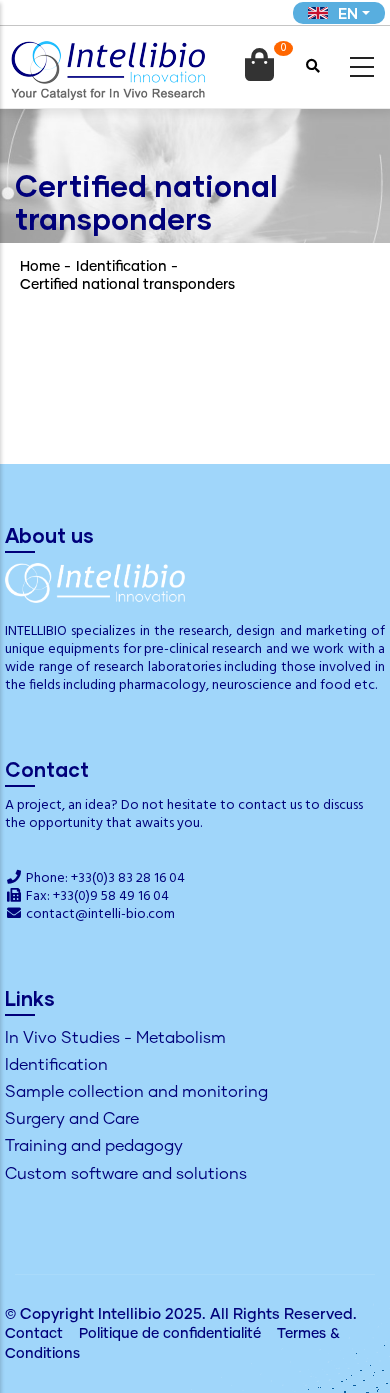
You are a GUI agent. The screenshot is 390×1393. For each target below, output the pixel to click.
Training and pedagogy (94, 1146)
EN (348, 13)
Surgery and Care (72, 1119)
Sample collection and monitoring (136, 1092)
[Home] (108, 63)
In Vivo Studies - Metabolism (115, 1038)
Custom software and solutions (126, 1174)
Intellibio (129, 1314)
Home (40, 267)
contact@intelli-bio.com (100, 914)
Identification (121, 267)
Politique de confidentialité (170, 1334)
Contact (34, 1334)
